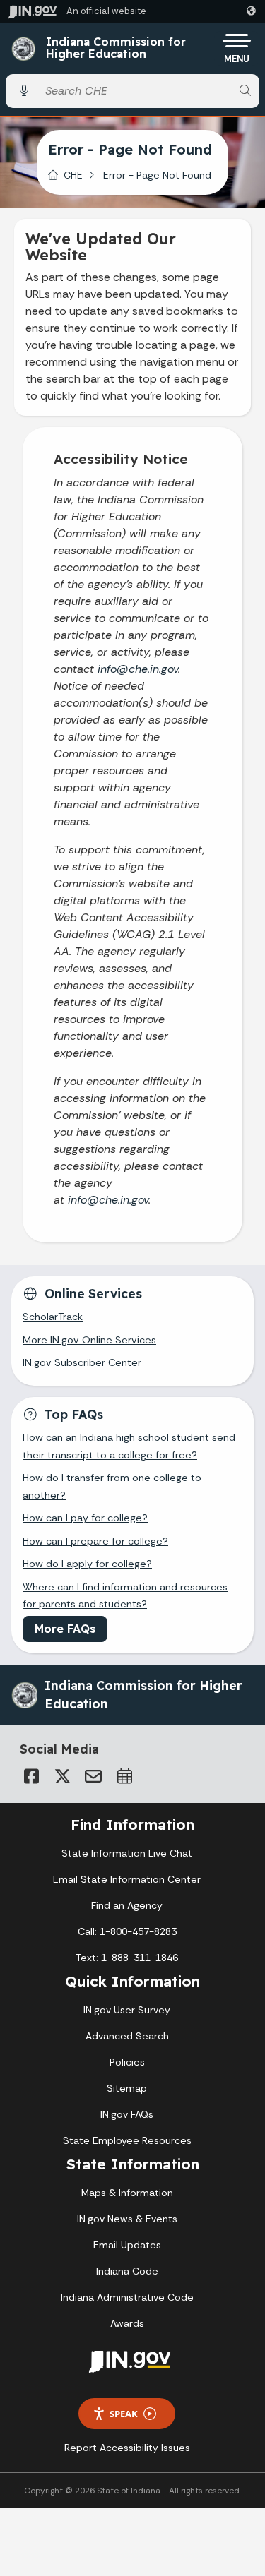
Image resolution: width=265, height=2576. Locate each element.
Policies (127, 2062)
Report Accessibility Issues (127, 2448)
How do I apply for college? (87, 1564)
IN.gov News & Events (127, 2219)
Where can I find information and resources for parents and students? (125, 1595)
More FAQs (65, 1629)
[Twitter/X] (62, 1776)
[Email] (93, 1776)
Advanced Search (127, 2036)
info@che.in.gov (138, 669)
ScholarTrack (53, 1317)
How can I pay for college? (85, 1518)
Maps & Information (127, 2193)
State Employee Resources (127, 2140)
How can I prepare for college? (95, 1541)
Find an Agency (127, 1905)
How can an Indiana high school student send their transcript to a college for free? (129, 1446)
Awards (127, 2323)
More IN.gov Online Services (89, 1340)
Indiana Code (127, 2271)
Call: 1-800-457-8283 (127, 1931)
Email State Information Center (127, 1879)
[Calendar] (124, 1776)
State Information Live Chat (127, 1853)
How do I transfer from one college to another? (112, 1486)
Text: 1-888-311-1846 (127, 1958)
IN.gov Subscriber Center (82, 1362)
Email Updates (127, 2245)
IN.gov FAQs (127, 2114)
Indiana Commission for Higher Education (116, 48)
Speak (124, 2414)
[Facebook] (31, 1776)
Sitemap (127, 2088)
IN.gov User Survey (127, 2010)
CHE (73, 175)
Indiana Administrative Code (127, 2297)
